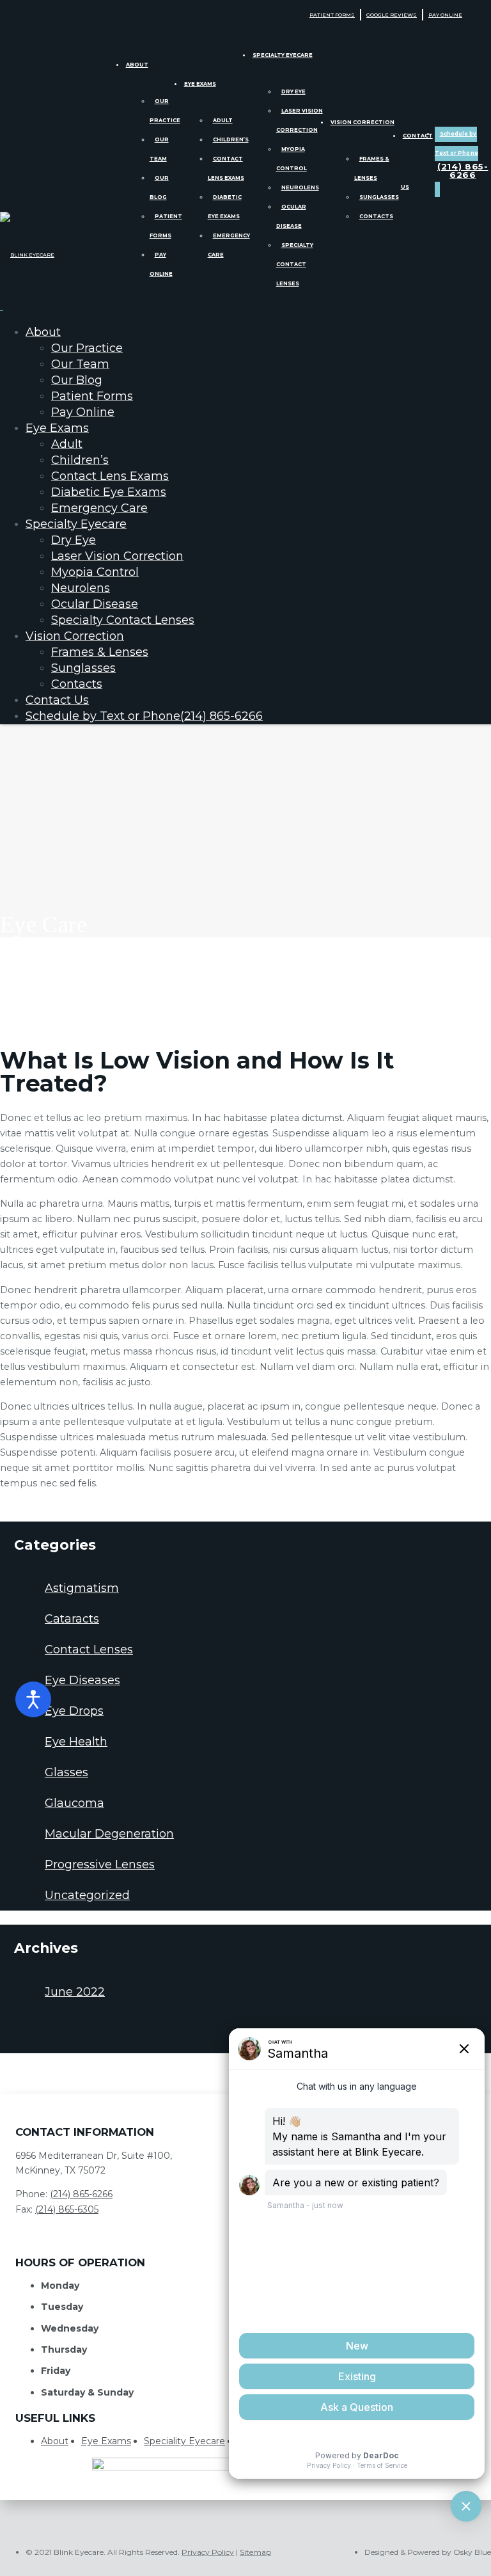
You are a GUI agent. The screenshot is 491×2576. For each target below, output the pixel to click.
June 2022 (75, 1992)
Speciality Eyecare (184, 2441)
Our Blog (77, 380)
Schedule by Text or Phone (144, 716)
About (137, 65)
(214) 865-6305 (67, 2209)
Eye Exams (200, 84)
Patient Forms (332, 15)
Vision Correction (362, 122)
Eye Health (76, 1742)
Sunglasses (379, 197)
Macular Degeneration (109, 1834)
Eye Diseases (82, 1680)
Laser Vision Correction (117, 556)
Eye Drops (74, 1711)
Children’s (231, 139)
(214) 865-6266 (81, 2194)
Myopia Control (95, 572)
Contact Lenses (89, 1650)
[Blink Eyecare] (27, 255)
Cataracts (72, 1619)
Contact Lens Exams (110, 476)
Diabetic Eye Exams (109, 492)
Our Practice (87, 348)
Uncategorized (87, 1895)
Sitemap (255, 2552)
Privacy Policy (208, 2552)
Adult (223, 120)
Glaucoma (74, 1803)
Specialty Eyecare (283, 55)
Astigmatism (82, 1588)
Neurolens (300, 187)
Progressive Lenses (100, 1864)
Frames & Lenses (100, 652)
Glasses (66, 1772)
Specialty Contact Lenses (295, 264)
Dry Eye (293, 91)
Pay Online (445, 15)
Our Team (80, 364)
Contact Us (57, 700)
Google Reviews (392, 15)
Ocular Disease (95, 604)
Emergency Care (99, 508)
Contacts (376, 216)
